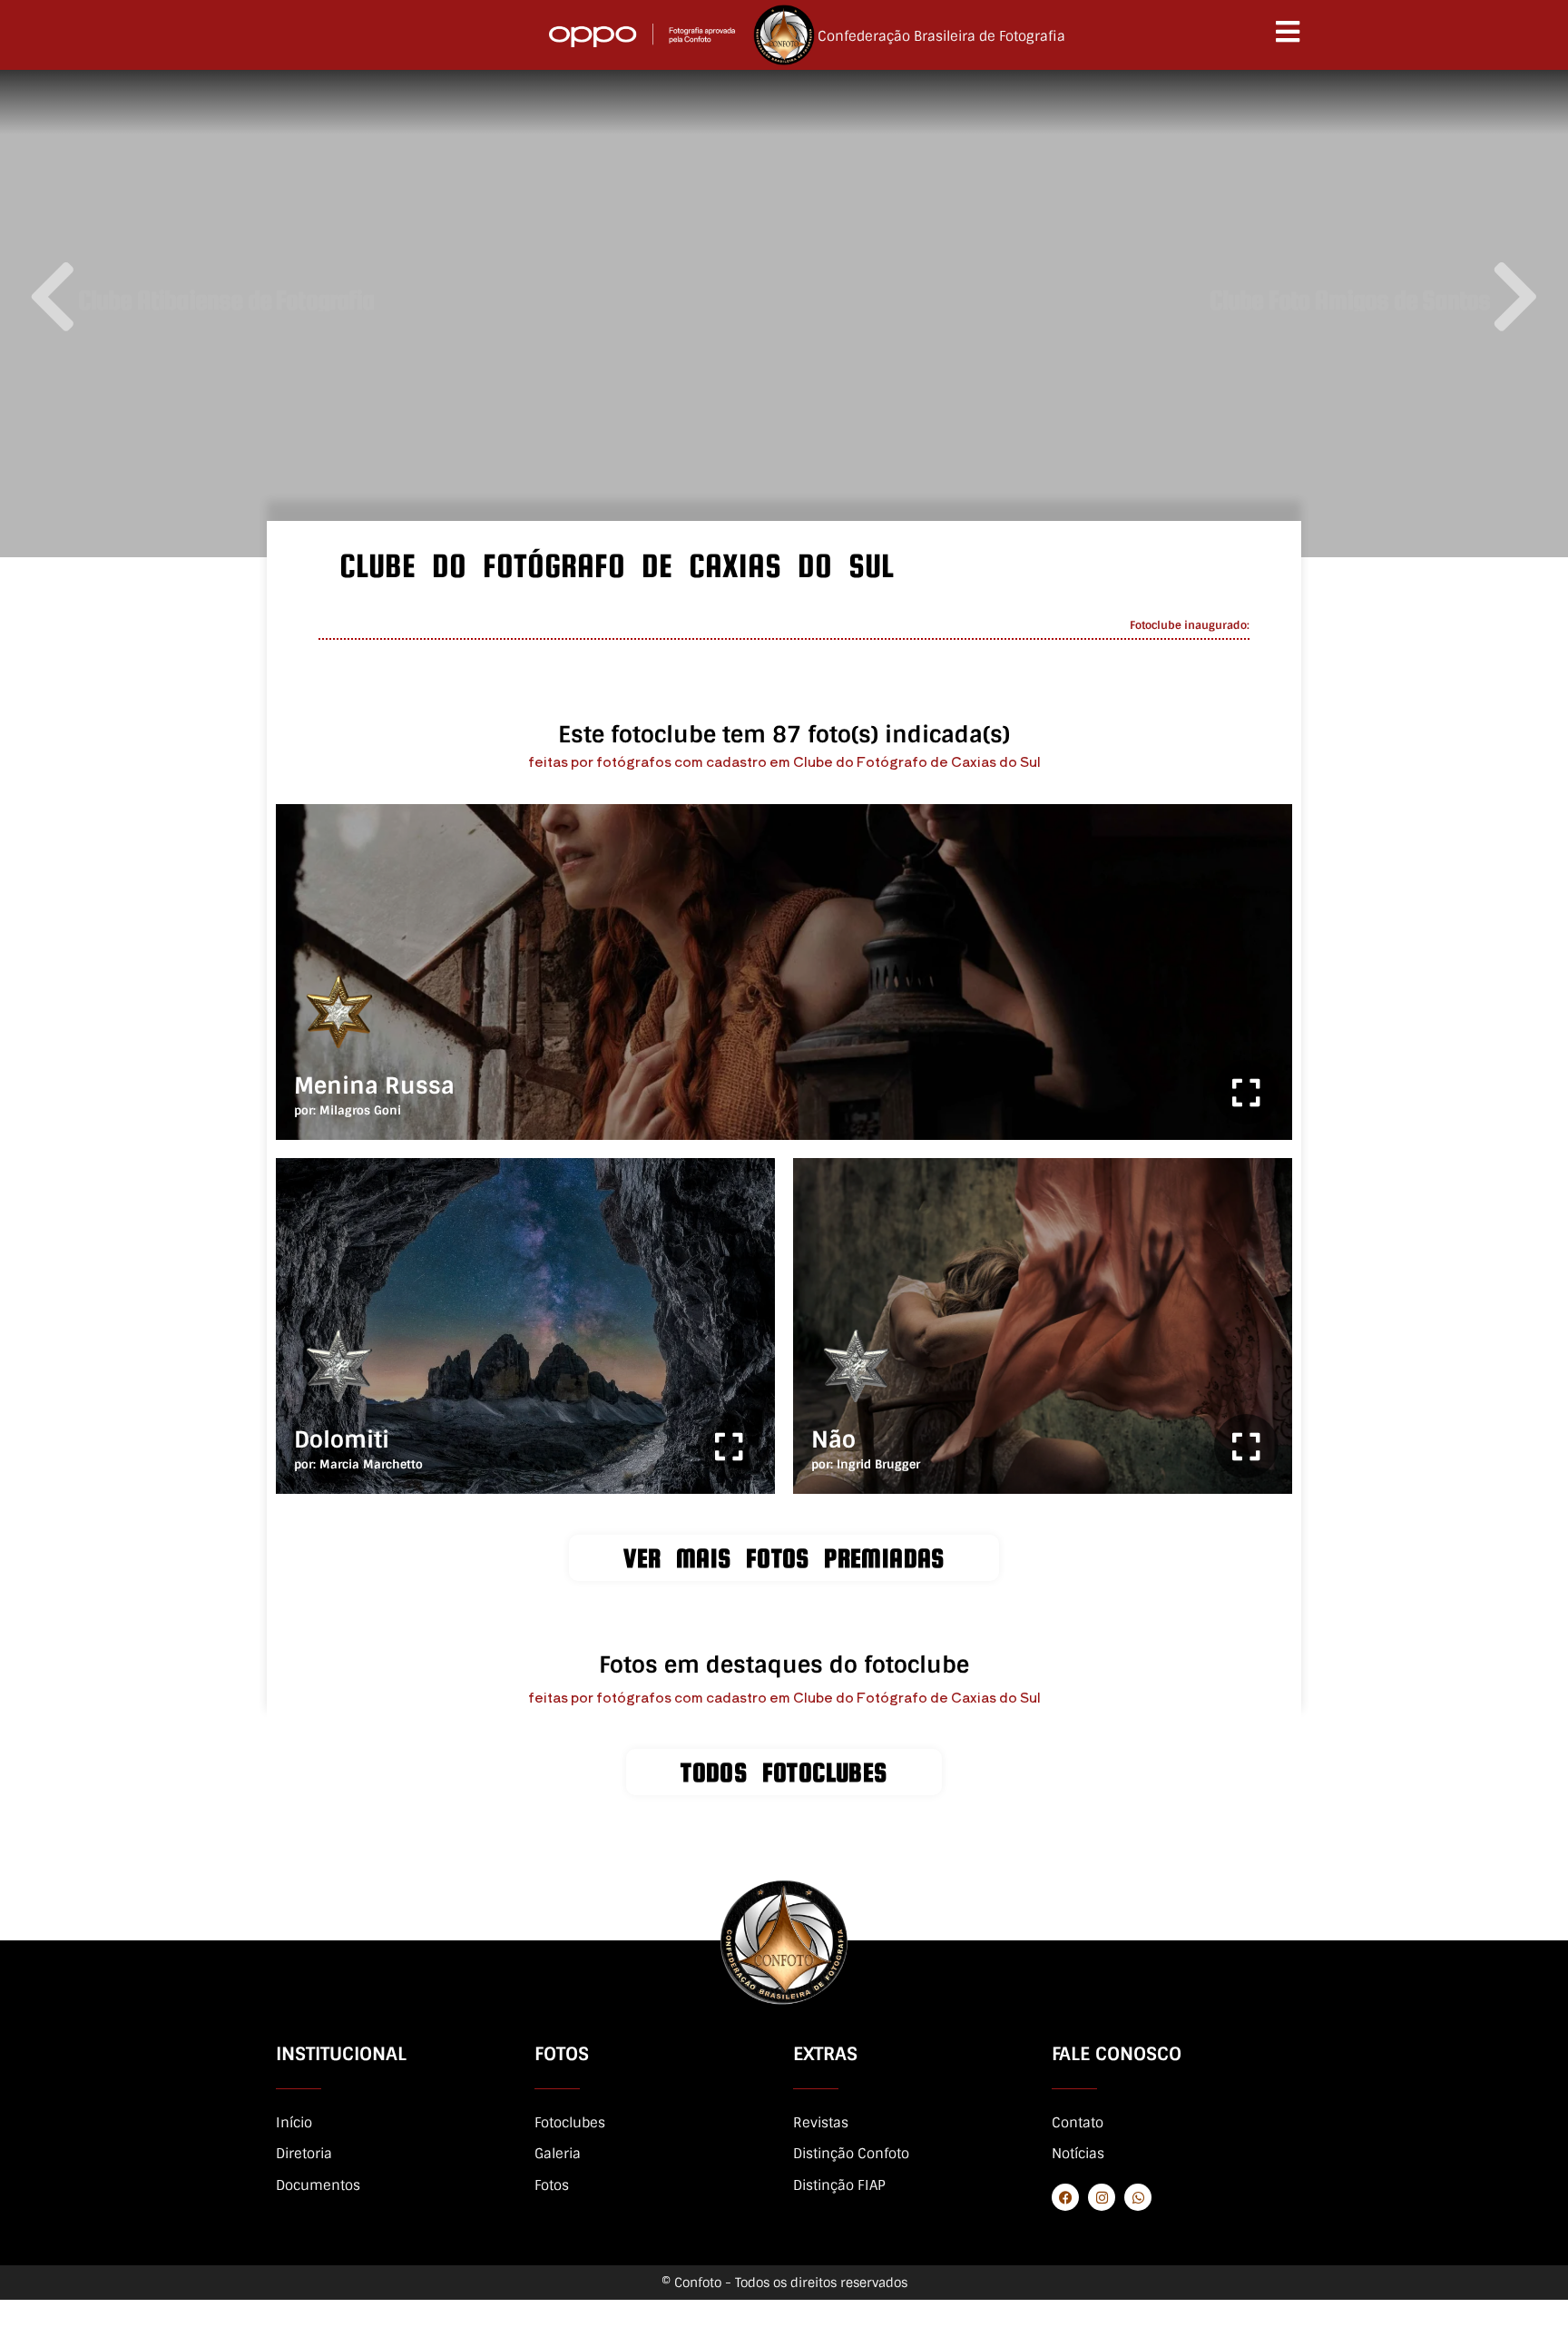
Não (833, 1440)
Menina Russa (374, 1086)
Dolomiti (342, 1440)
